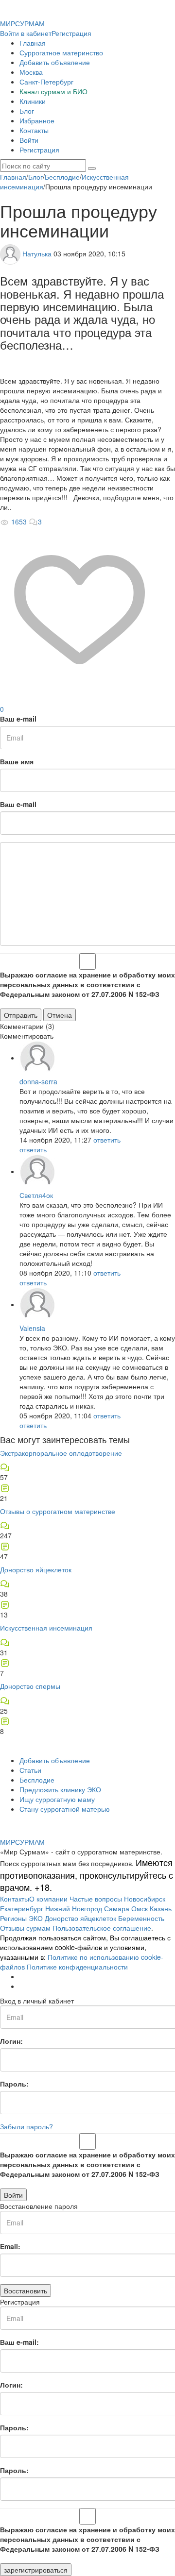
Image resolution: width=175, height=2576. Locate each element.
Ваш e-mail (18, 719)
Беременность (141, 1918)
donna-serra (38, 1081)
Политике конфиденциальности (77, 1967)
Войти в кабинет (26, 33)
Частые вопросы (96, 1899)
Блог (27, 111)
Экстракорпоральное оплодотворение (61, 1453)
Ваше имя (17, 761)
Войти (29, 140)
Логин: (11, 2041)
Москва (31, 72)
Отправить (21, 1015)
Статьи (30, 1770)
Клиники (33, 101)
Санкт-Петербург (46, 82)
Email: (10, 2246)
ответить (107, 1140)
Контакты (34, 130)
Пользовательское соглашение (102, 1928)
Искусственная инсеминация (46, 1628)
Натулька (37, 253)
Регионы (13, 1918)
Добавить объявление (55, 62)
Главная (33, 43)
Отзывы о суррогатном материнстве (58, 1511)
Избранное (37, 120)
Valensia (32, 1328)
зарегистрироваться (36, 2570)
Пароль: (14, 2084)
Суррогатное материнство (61, 52)
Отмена (60, 1015)
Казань (161, 1908)
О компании (48, 1899)
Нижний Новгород (74, 1908)
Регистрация (71, 33)
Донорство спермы (30, 1686)
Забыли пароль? (26, 2126)
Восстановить (26, 2290)
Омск (140, 1908)
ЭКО (36, 1918)
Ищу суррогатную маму (57, 1799)
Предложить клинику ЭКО (60, 1789)
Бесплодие (37, 1780)
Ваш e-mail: (19, 2342)
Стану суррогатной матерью (65, 1809)
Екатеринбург (22, 1908)
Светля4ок (36, 1195)
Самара (117, 1908)
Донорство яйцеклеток (36, 1569)
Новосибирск (145, 1899)
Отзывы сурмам (25, 1928)
